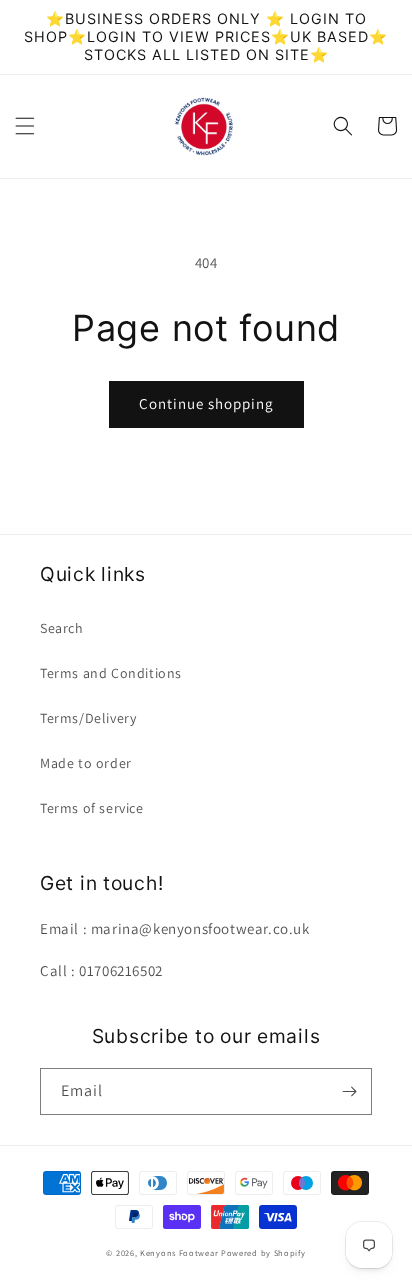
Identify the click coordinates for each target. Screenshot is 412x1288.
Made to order (86, 763)
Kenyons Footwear (179, 1252)
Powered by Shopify (263, 1252)
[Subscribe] (349, 1091)
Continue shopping (206, 403)
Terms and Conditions (111, 673)
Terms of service (92, 808)
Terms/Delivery (88, 718)
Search (62, 628)
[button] (25, 126)
